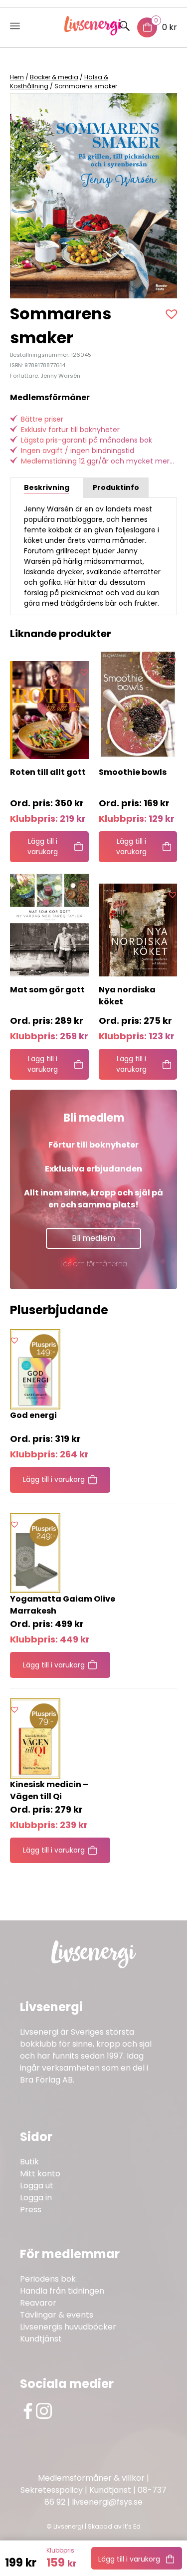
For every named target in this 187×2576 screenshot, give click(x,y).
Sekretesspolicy (52, 2490)
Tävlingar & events (57, 2315)
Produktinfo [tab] (116, 487)
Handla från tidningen (62, 2291)
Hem (17, 77)
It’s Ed (132, 2526)
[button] (173, 314)
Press (31, 2210)
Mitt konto (40, 2174)
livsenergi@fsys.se (107, 2502)
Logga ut (37, 2186)
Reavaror (38, 2303)
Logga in (36, 2198)
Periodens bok (48, 2279)
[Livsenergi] (93, 33)
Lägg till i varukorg (129, 2559)
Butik (29, 2162)
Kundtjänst (41, 2339)
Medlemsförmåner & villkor (91, 2478)
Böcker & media (54, 77)
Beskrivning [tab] (47, 487)
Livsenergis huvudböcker (68, 2327)
